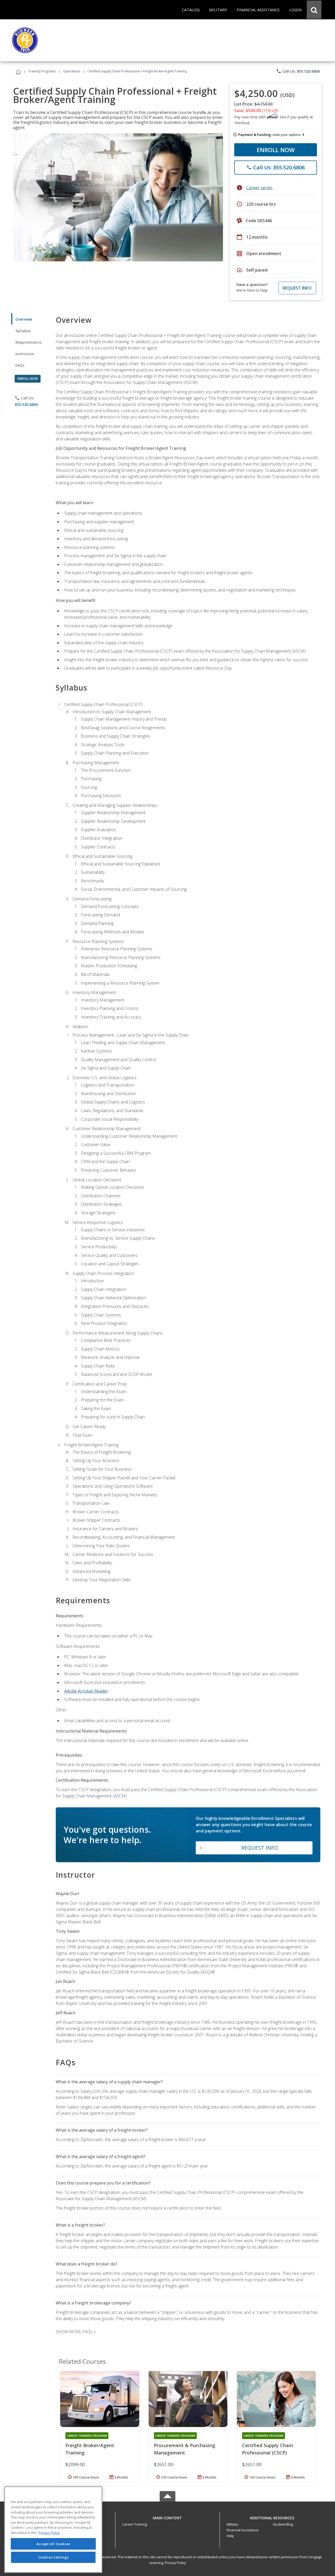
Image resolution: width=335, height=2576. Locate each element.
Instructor (25, 354)
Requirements (29, 342)
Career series (259, 188)
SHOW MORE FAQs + (76, 2332)
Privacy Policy (175, 2563)
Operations (72, 71)
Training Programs (42, 71)
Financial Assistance (243, 2530)
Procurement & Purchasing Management (185, 2449)
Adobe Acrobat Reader (86, 1691)
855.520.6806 (26, 404)
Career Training (135, 2524)
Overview (24, 319)
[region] (53, 2530)
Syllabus (23, 331)
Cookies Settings (53, 2557)
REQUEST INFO (297, 288)
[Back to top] (167, 2517)
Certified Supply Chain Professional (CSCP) (268, 2449)
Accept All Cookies (53, 2544)
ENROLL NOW (276, 150)
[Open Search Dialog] (314, 10)
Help (230, 2536)
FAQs (20, 365)
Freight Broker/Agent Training (90, 2449)
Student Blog (283, 2524)
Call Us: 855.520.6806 (298, 71)
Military (232, 2524)
